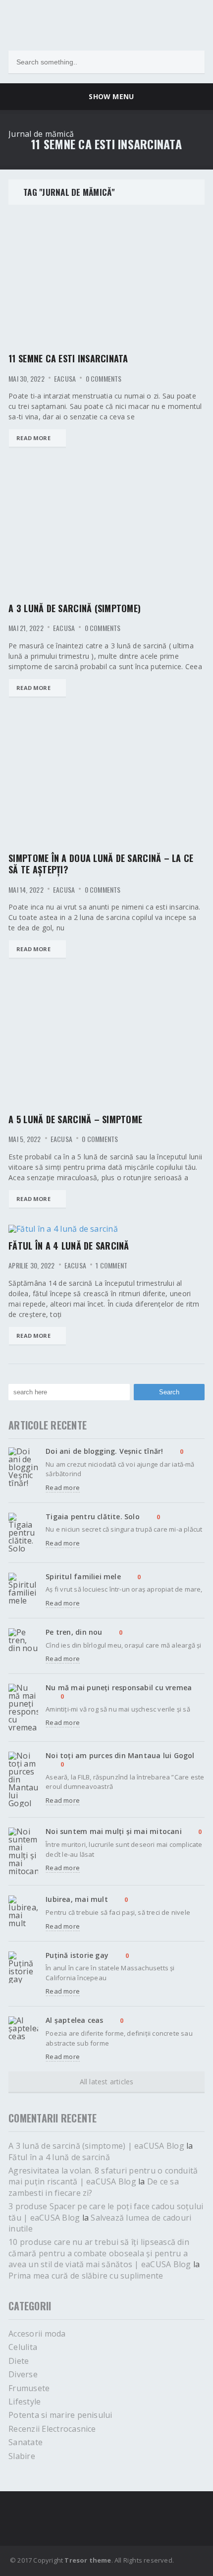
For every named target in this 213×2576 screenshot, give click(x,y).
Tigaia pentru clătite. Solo (93, 1517)
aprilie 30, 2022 (31, 1265)
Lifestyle (25, 2402)
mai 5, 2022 (25, 1139)
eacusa (65, 379)
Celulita (23, 2347)
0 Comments (104, 379)
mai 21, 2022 (26, 628)
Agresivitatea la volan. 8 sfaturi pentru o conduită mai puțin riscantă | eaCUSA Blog (103, 2176)
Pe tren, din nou (74, 1632)
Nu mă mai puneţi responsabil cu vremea (119, 1688)
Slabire (22, 2456)
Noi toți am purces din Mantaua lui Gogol (120, 1755)
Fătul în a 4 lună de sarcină (69, 1246)
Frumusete (29, 2388)
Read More (33, 438)
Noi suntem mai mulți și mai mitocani (114, 1831)
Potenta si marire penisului (60, 2415)
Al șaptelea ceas (74, 2020)
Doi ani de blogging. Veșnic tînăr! (104, 1451)
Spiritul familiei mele (83, 1576)
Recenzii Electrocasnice (52, 2429)
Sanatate (26, 2442)
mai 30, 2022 (27, 379)
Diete (19, 2361)
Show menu (109, 96)
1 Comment (111, 1265)
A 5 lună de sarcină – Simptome (75, 1119)
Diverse (23, 2374)
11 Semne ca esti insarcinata (68, 358)
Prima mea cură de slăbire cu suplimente (86, 2276)
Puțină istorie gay (77, 1955)
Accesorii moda (37, 2334)
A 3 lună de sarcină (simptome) (75, 608)
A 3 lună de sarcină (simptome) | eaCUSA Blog (96, 2146)
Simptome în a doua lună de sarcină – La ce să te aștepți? (101, 864)
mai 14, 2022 (26, 890)
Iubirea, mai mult (77, 1899)
